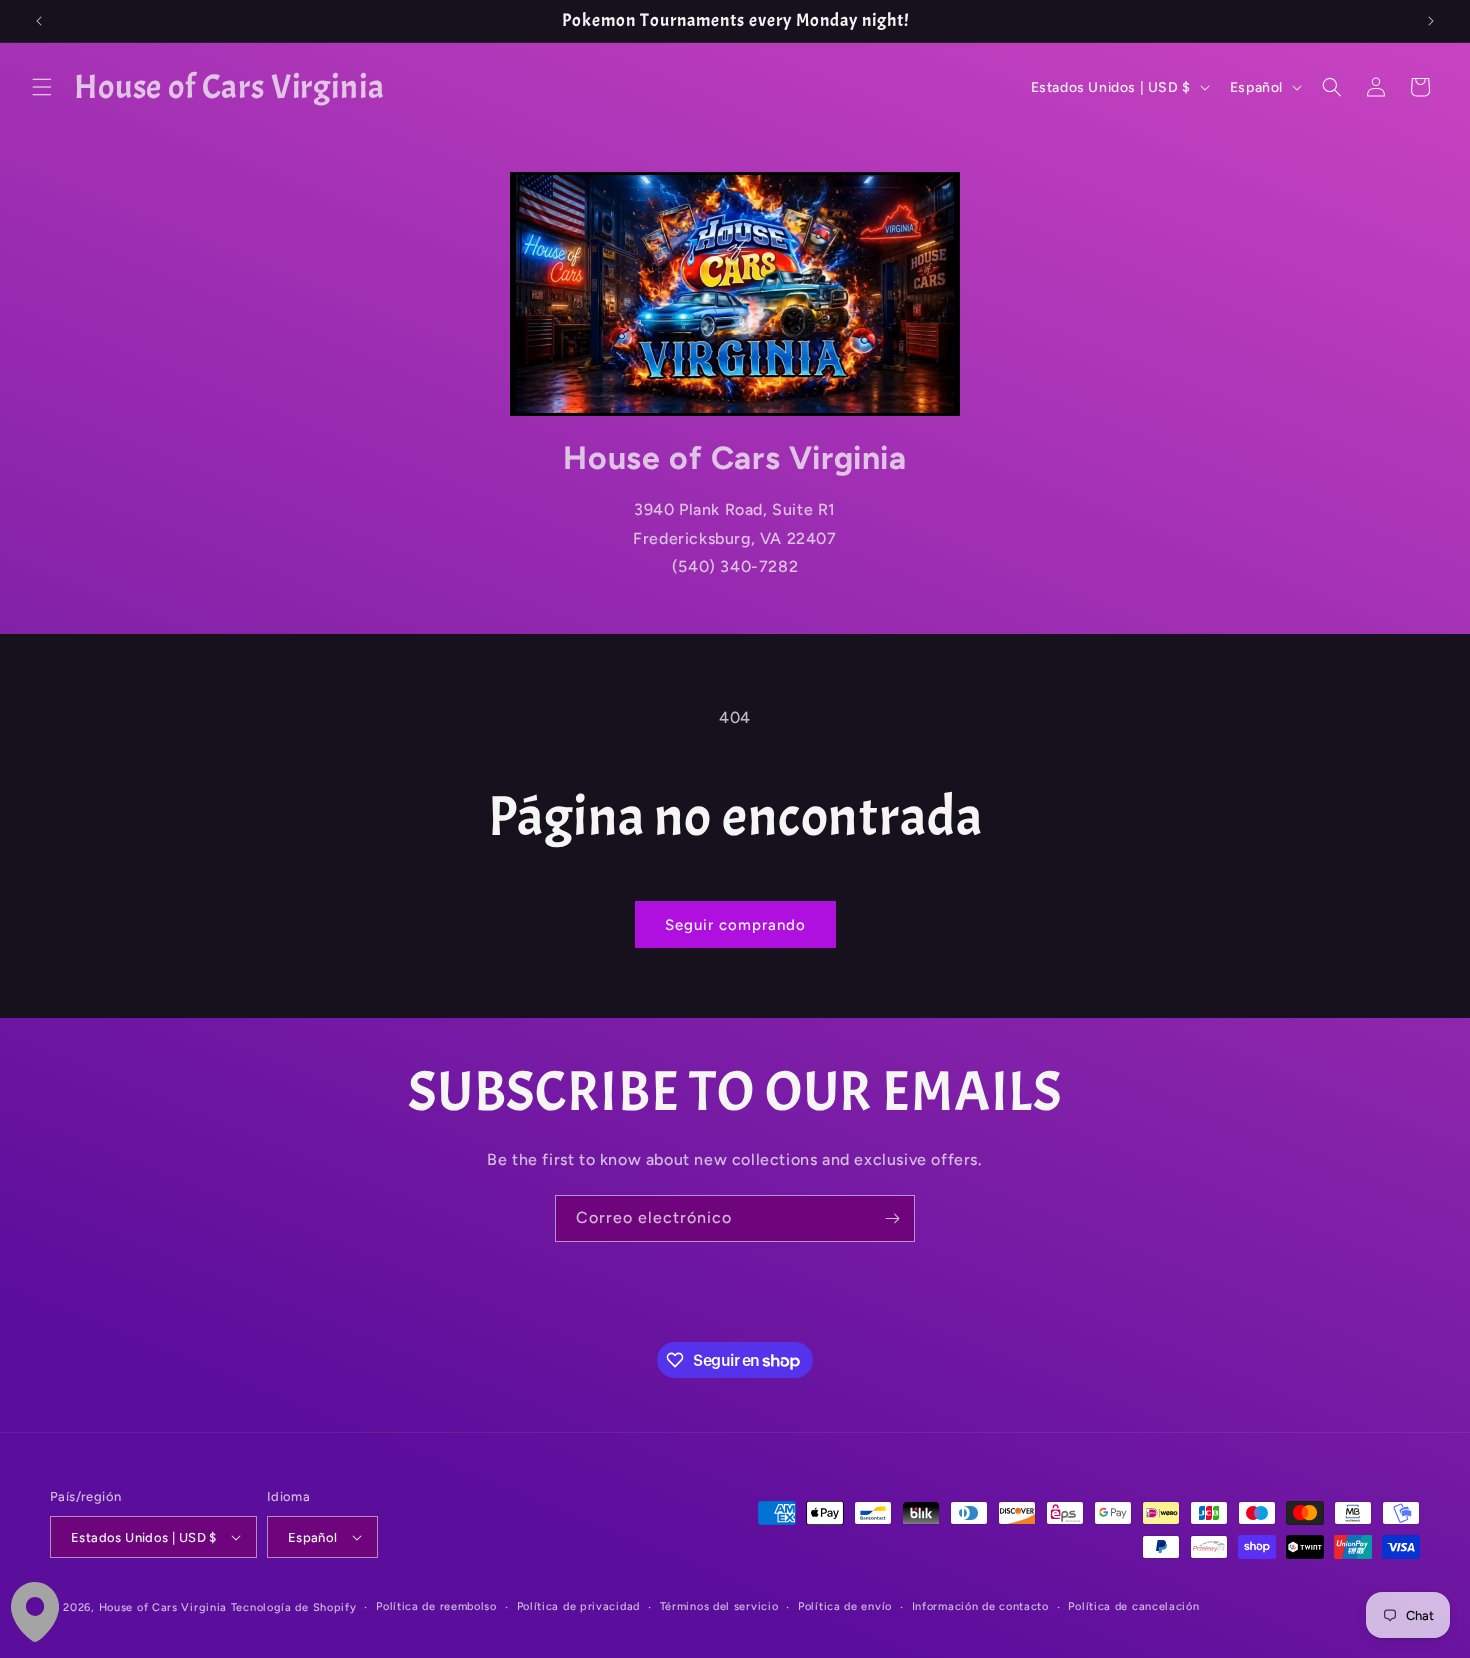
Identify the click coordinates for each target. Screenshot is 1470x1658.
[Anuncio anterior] (39, 21)
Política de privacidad (578, 1606)
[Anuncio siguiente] (1431, 21)
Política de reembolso (436, 1606)
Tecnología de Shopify (294, 1607)
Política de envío (845, 1606)
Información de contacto (980, 1606)
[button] (42, 87)
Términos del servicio (719, 1606)
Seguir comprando (735, 925)
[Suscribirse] (892, 1218)
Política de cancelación (1133, 1606)
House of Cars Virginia (163, 1607)
